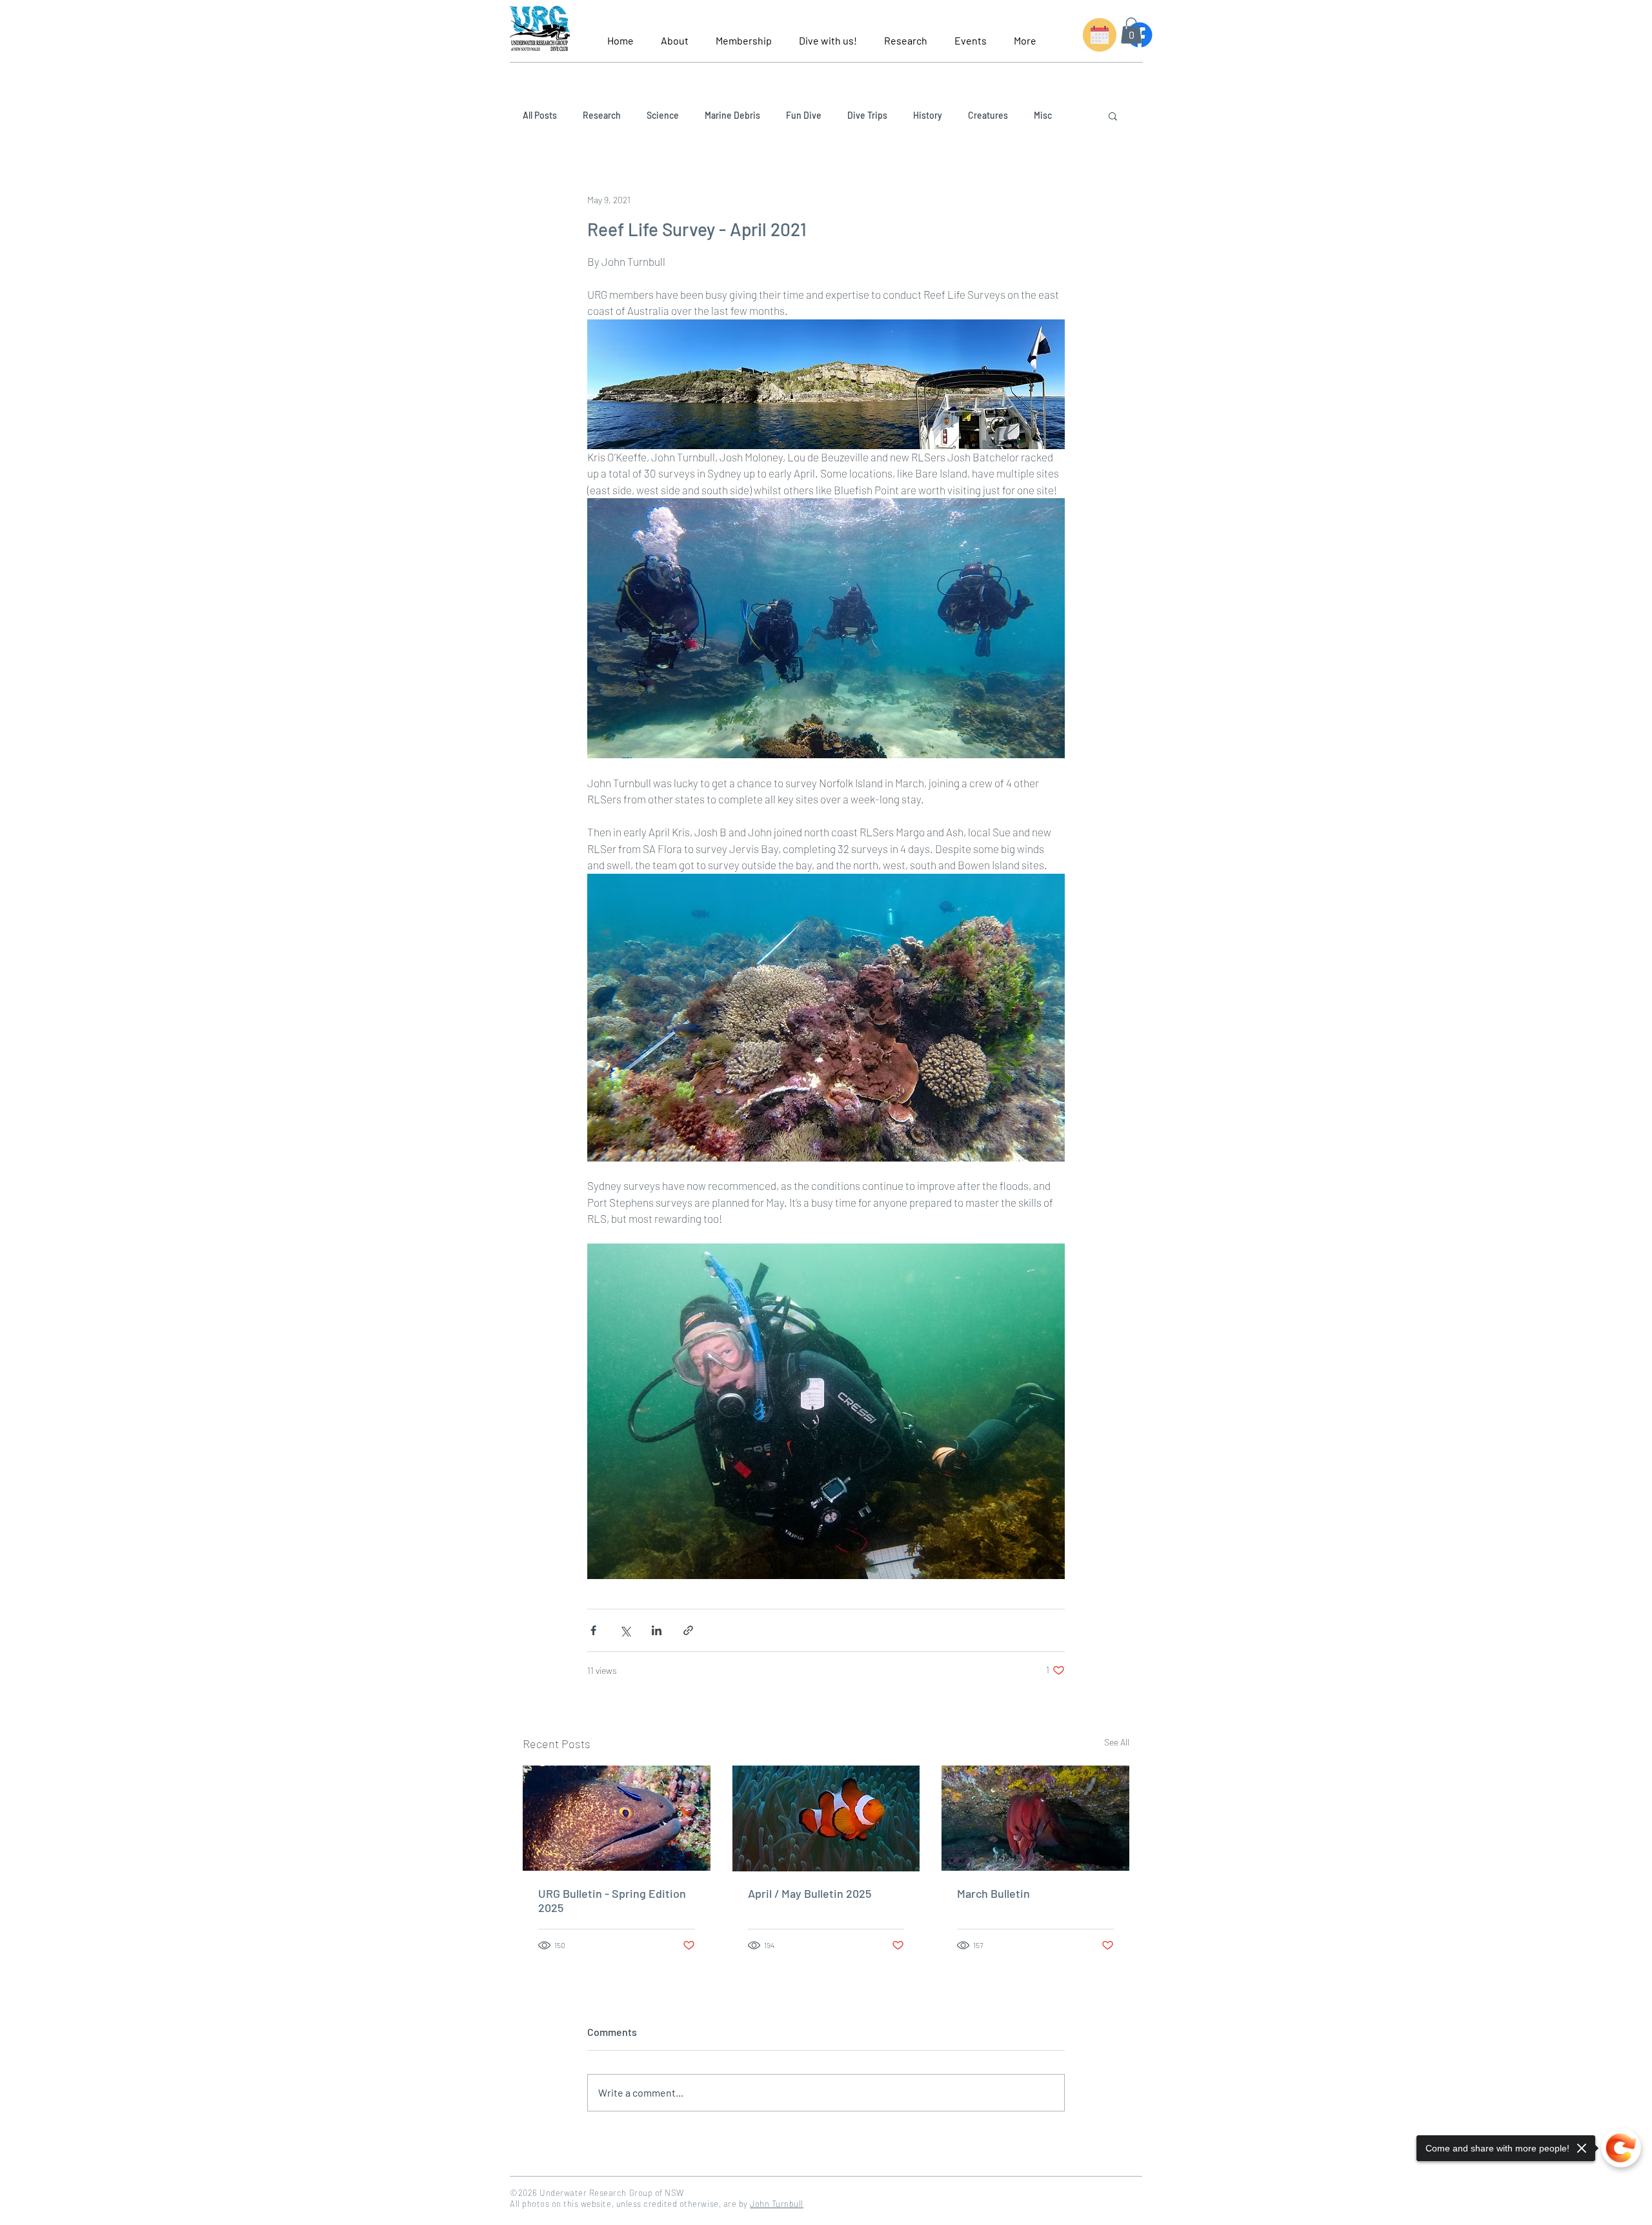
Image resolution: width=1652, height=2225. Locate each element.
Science (663, 115)
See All (1117, 1742)
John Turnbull (777, 2204)
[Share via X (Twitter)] (625, 1630)
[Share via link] (688, 1630)
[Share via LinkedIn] (657, 1630)
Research (602, 115)
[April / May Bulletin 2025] (826, 1818)
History (928, 115)
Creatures (988, 115)
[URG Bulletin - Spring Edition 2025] (617, 1818)
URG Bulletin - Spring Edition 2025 (612, 1900)
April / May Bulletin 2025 (810, 1893)
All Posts (540, 115)
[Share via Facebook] (593, 1630)
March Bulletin (993, 1893)
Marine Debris (732, 115)
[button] (675, 35)
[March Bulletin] (1035, 1818)
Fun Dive (804, 115)
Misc (1043, 115)
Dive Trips (867, 115)
